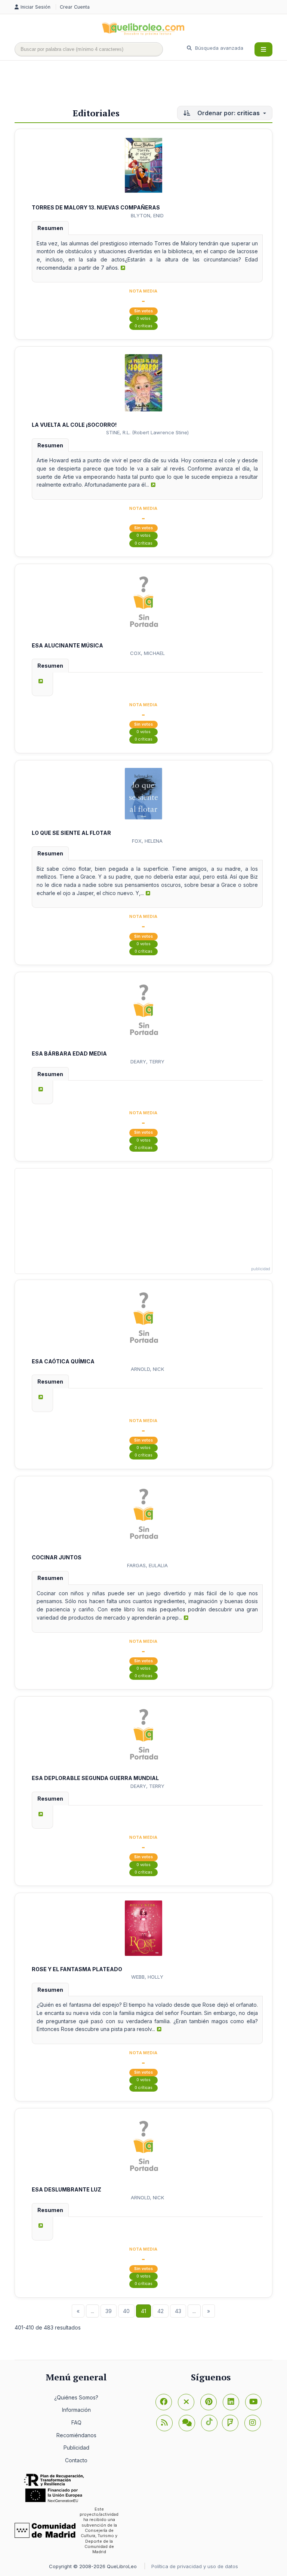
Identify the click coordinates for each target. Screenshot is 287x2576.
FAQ (76, 2422)
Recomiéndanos (76, 2435)
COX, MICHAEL (147, 653)
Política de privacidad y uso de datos (195, 2566)
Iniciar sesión (36, 7)
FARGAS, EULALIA (147, 1565)
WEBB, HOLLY (147, 1977)
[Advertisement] (151, 85)
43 (178, 2311)
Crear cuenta (75, 7)
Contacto (76, 2460)
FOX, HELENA (147, 841)
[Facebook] (164, 2402)
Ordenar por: (228, 113)
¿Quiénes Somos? (76, 2397)
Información (76, 2410)
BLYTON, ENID (147, 215)
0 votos (143, 318)
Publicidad (76, 2448)
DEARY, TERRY (147, 1062)
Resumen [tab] (50, 228)
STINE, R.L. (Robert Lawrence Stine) (147, 432)
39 (109, 2311)
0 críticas (143, 326)
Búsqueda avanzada (218, 48)
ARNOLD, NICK (147, 1369)
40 (126, 2311)
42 (161, 2311)
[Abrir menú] (263, 49)
